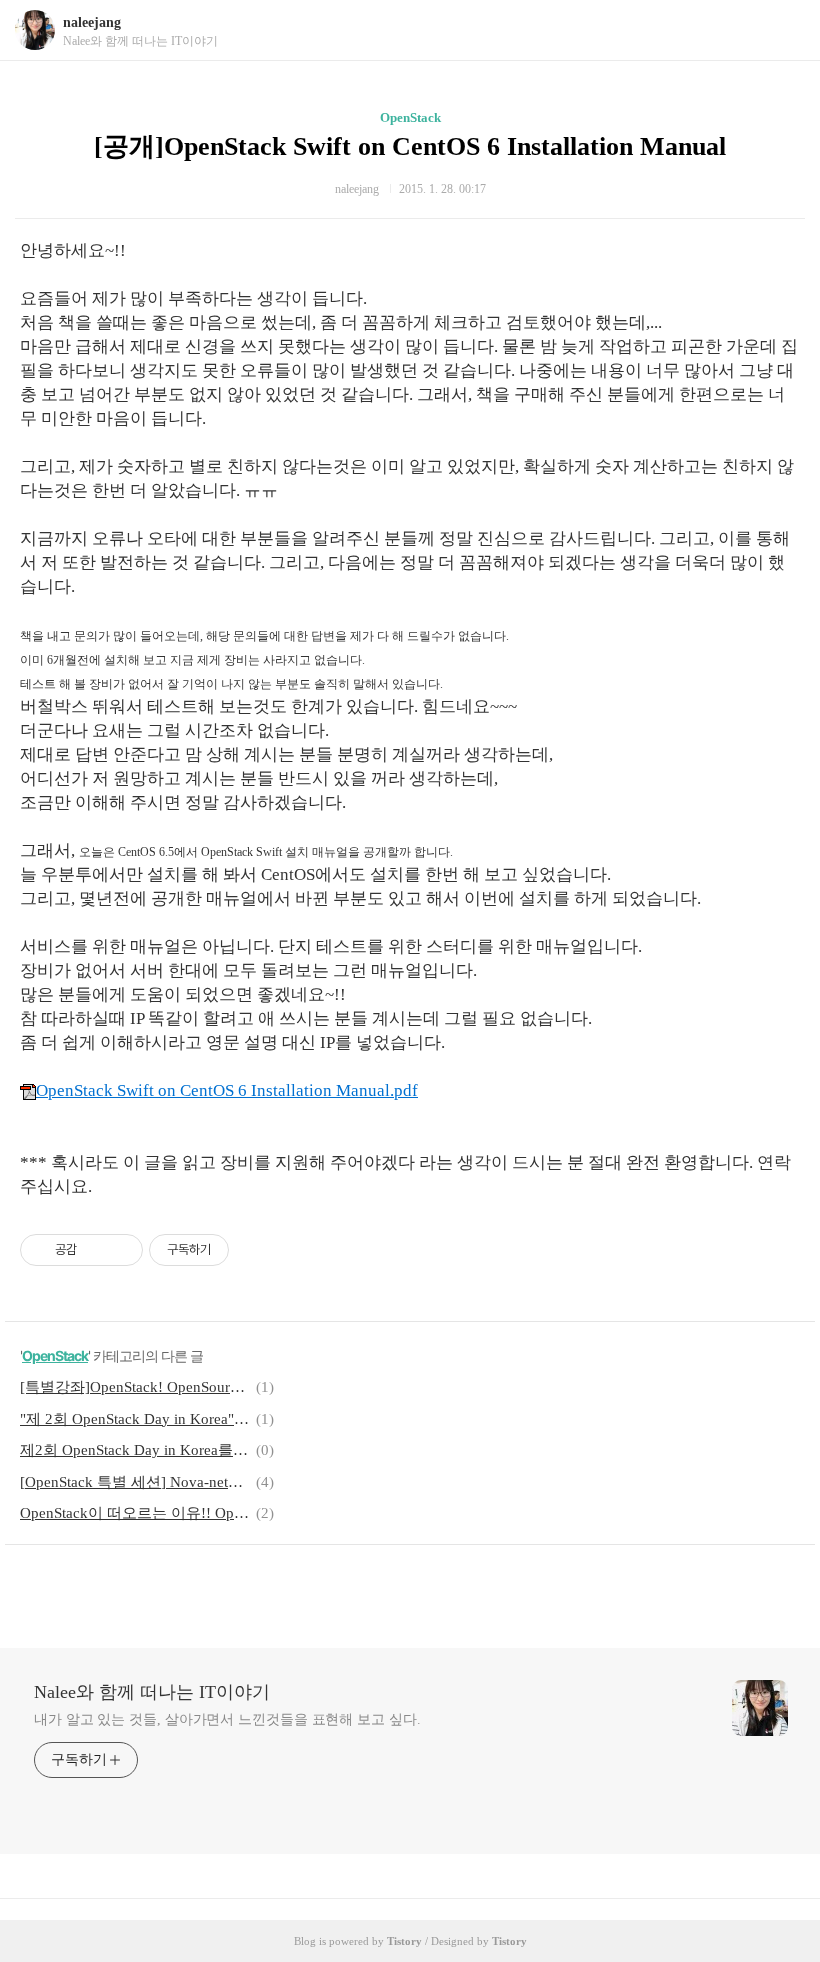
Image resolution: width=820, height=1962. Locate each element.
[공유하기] (95, 1250)
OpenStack (410, 117)
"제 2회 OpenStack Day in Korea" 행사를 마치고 (135, 1419)
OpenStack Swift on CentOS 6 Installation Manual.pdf (227, 1090)
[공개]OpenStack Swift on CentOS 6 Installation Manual (410, 146)
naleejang (92, 22)
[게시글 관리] (120, 1250)
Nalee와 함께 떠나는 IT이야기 (152, 1692)
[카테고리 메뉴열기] (785, 30)
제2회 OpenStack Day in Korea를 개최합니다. (135, 1450)
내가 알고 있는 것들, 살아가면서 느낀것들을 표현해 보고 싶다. (227, 1719)
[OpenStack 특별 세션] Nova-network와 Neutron (135, 1482)
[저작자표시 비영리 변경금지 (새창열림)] (256, 1250)
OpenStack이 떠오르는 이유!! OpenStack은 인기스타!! (135, 1513)
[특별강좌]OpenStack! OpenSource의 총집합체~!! (135, 1387)
